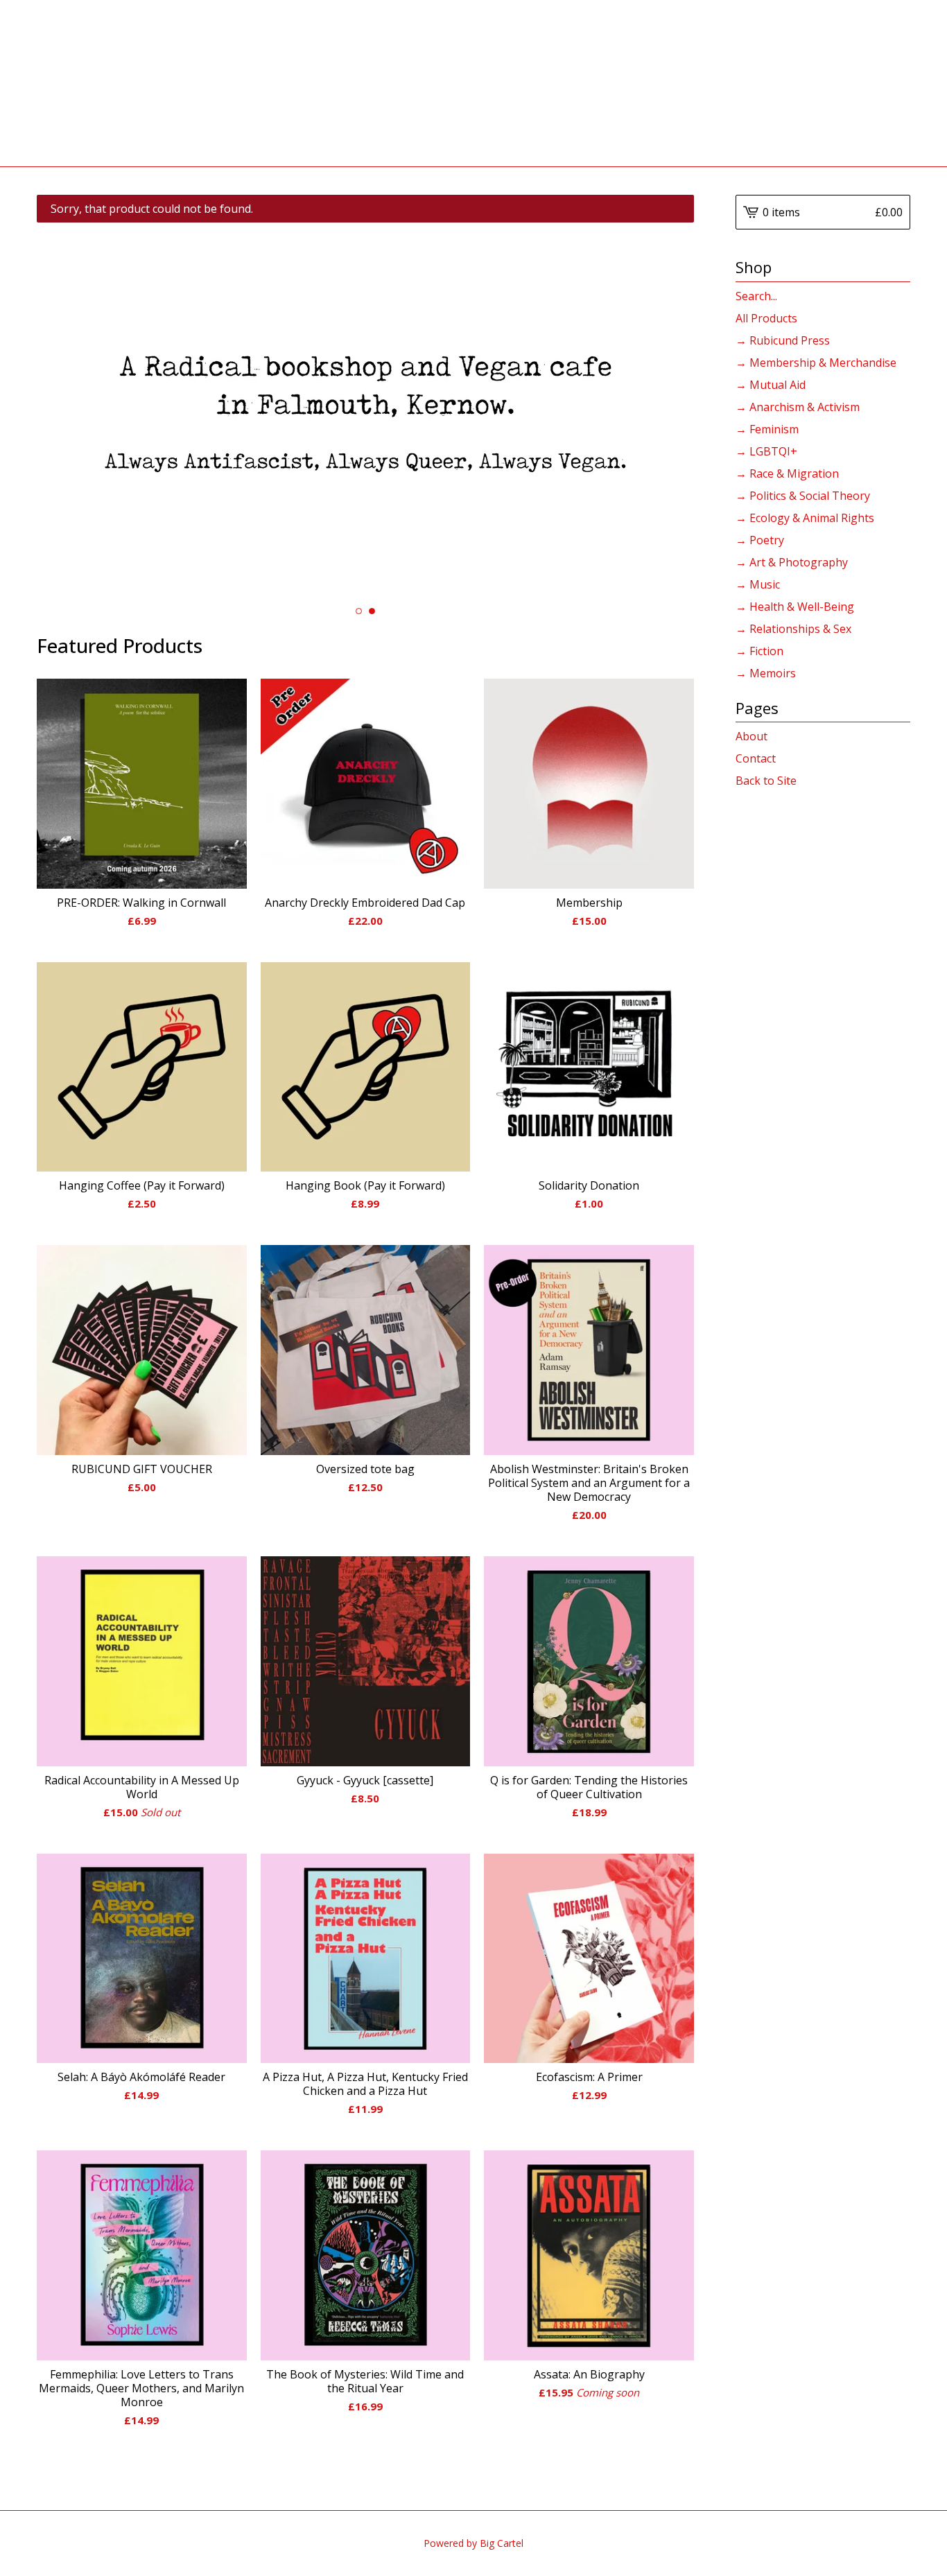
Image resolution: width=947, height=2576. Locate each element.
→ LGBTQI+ (766, 451)
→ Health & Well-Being (795, 607)
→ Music (758, 584)
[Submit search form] (900, 296)
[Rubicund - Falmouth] (474, 83)
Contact (756, 758)
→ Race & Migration (787, 473)
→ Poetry (760, 540)
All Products (766, 318)
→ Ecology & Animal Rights (805, 518)
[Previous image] (66, 412)
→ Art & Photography (792, 562)
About (751, 736)
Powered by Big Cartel (473, 2543)
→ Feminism (767, 429)
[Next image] (664, 412)
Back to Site (766, 781)
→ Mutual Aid (771, 385)
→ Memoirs (766, 673)
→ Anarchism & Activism (798, 407)
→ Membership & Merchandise (816, 363)
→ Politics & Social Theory (803, 496)
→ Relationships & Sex (793, 629)
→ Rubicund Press (783, 340)
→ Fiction (759, 651)
